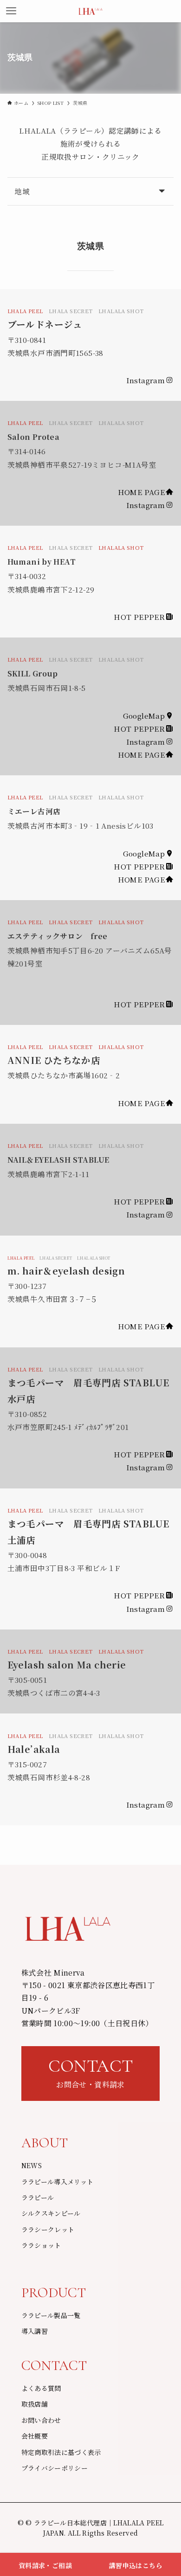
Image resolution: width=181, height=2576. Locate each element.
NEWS (32, 2165)
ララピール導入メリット (58, 2182)
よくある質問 (41, 2388)
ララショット (41, 2245)
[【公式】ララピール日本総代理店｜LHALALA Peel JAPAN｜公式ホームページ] (90, 11)
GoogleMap (144, 715)
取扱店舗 (35, 2404)
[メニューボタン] (11, 11)
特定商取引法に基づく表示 (61, 2452)
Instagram (145, 380)
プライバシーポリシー (55, 2468)
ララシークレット (48, 2229)
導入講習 (35, 2331)
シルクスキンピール (51, 2213)
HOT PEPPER (139, 617)
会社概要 (35, 2436)
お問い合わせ (41, 2420)
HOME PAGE (141, 492)
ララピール (38, 2197)
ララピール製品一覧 (51, 2315)
